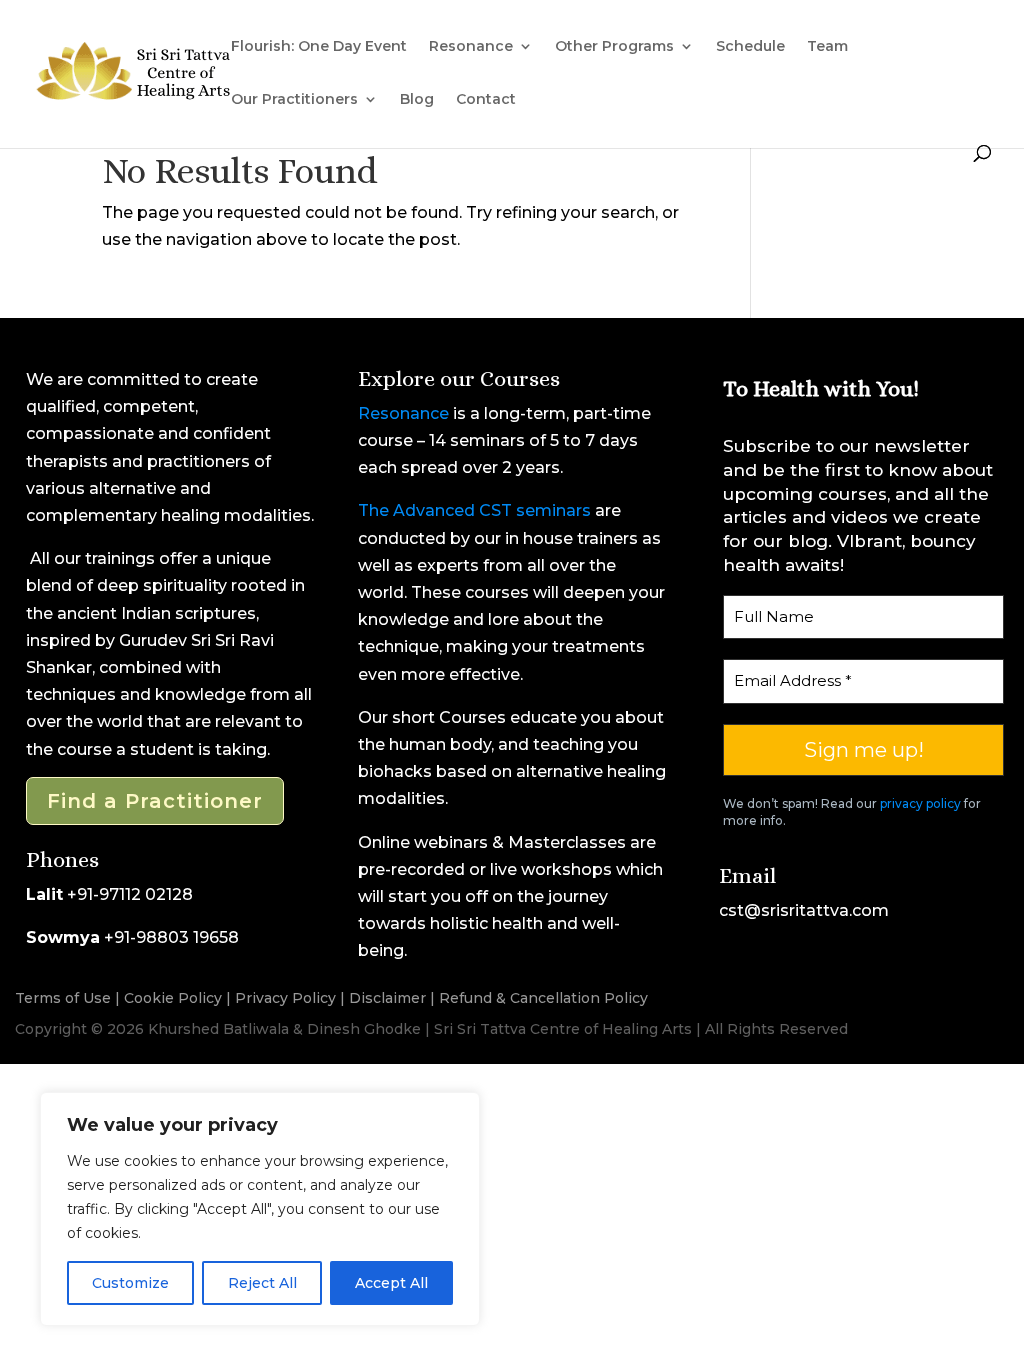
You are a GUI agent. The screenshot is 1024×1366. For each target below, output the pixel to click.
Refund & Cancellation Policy (543, 998)
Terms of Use (63, 998)
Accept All (391, 1283)
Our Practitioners (294, 100)
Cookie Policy (173, 998)
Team (827, 47)
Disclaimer (387, 998)
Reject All (262, 1283)
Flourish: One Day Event (319, 47)
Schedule (750, 47)
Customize (130, 1283)
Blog (417, 100)
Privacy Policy (285, 998)
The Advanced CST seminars (474, 510)
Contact (486, 100)
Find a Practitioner (155, 801)
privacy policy (920, 803)
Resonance (403, 413)
